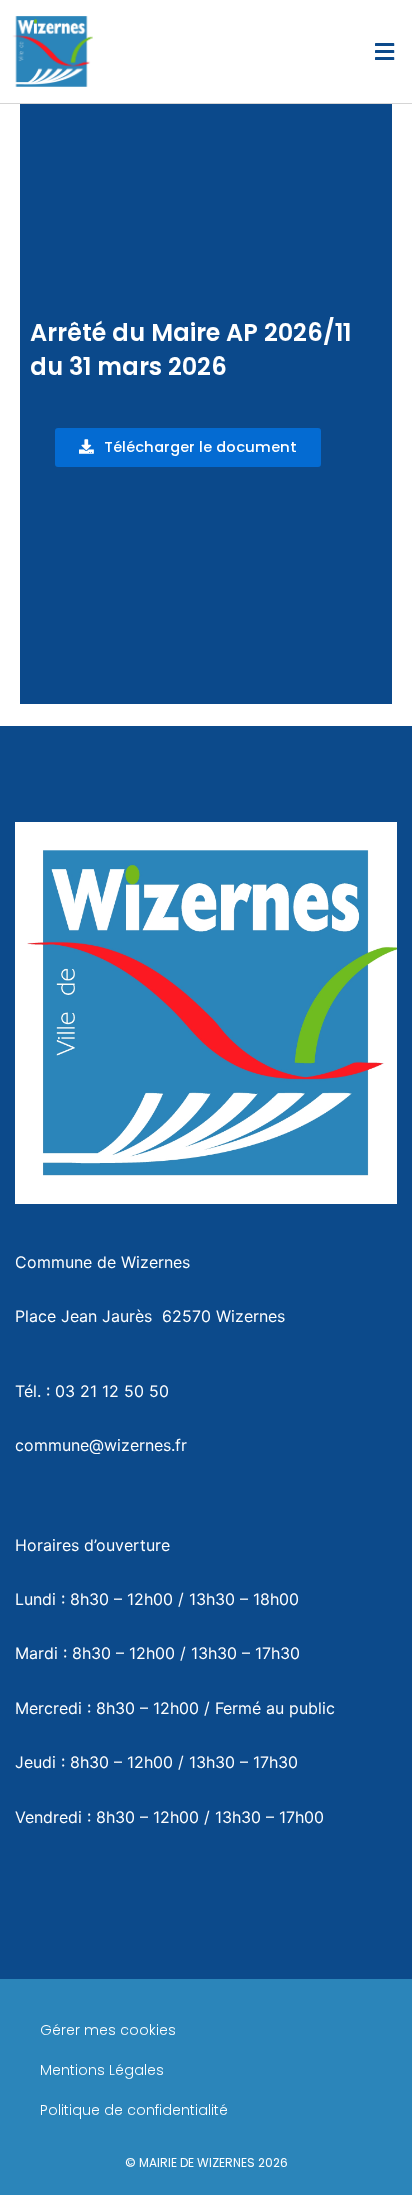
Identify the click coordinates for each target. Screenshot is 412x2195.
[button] (384, 51)
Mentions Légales (102, 2070)
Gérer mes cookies (108, 2030)
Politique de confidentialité (134, 2110)
